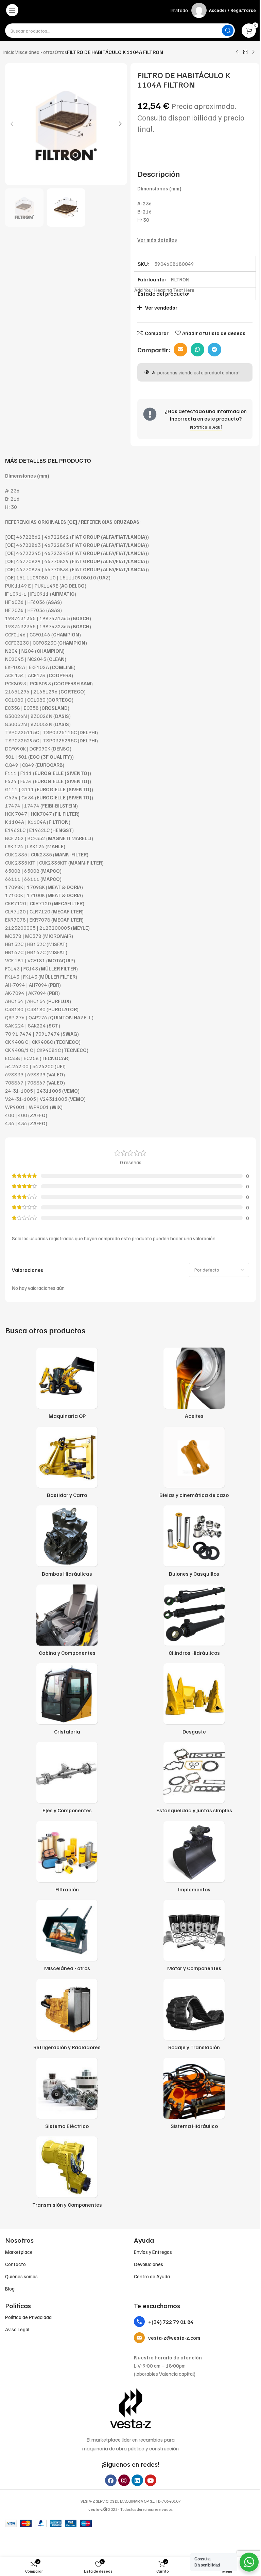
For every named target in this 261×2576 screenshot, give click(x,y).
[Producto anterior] (237, 52)
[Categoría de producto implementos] (194, 1859)
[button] (12, 124)
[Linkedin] (137, 2480)
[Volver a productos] (245, 52)
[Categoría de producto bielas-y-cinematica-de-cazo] (194, 1464)
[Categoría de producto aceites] (194, 1385)
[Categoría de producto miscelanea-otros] (67, 1938)
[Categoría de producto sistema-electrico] (67, 2095)
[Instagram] (124, 2480)
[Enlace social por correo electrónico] (180, 350)
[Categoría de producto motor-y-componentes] (194, 1938)
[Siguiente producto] (254, 52)
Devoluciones (149, 2264)
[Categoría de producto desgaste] (194, 1701)
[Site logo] (131, 10)
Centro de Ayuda (152, 2276)
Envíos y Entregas (153, 2252)
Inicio (9, 52)
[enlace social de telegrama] (214, 350)
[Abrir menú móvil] (12, 10)
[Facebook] (111, 2480)
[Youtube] (151, 2480)
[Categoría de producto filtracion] (67, 1859)
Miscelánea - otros (35, 52)
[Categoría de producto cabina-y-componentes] (67, 1622)
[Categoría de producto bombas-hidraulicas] (67, 1543)
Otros (61, 52)
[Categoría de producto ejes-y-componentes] (67, 1780)
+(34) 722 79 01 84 (171, 2322)
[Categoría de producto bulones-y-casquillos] (194, 1543)
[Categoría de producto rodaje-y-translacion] (194, 2017)
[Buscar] (228, 31)
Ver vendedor (161, 308)
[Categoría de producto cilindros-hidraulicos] (194, 1622)
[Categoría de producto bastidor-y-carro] (67, 1464)
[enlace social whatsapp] (197, 350)
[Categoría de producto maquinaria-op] (67, 1385)
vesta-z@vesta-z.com (174, 2338)
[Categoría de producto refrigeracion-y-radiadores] (67, 2017)
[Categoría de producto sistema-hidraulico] (194, 2095)
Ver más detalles (157, 240)
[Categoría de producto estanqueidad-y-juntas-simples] (194, 1780)
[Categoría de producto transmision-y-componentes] (67, 2174)
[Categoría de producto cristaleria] (67, 1701)
